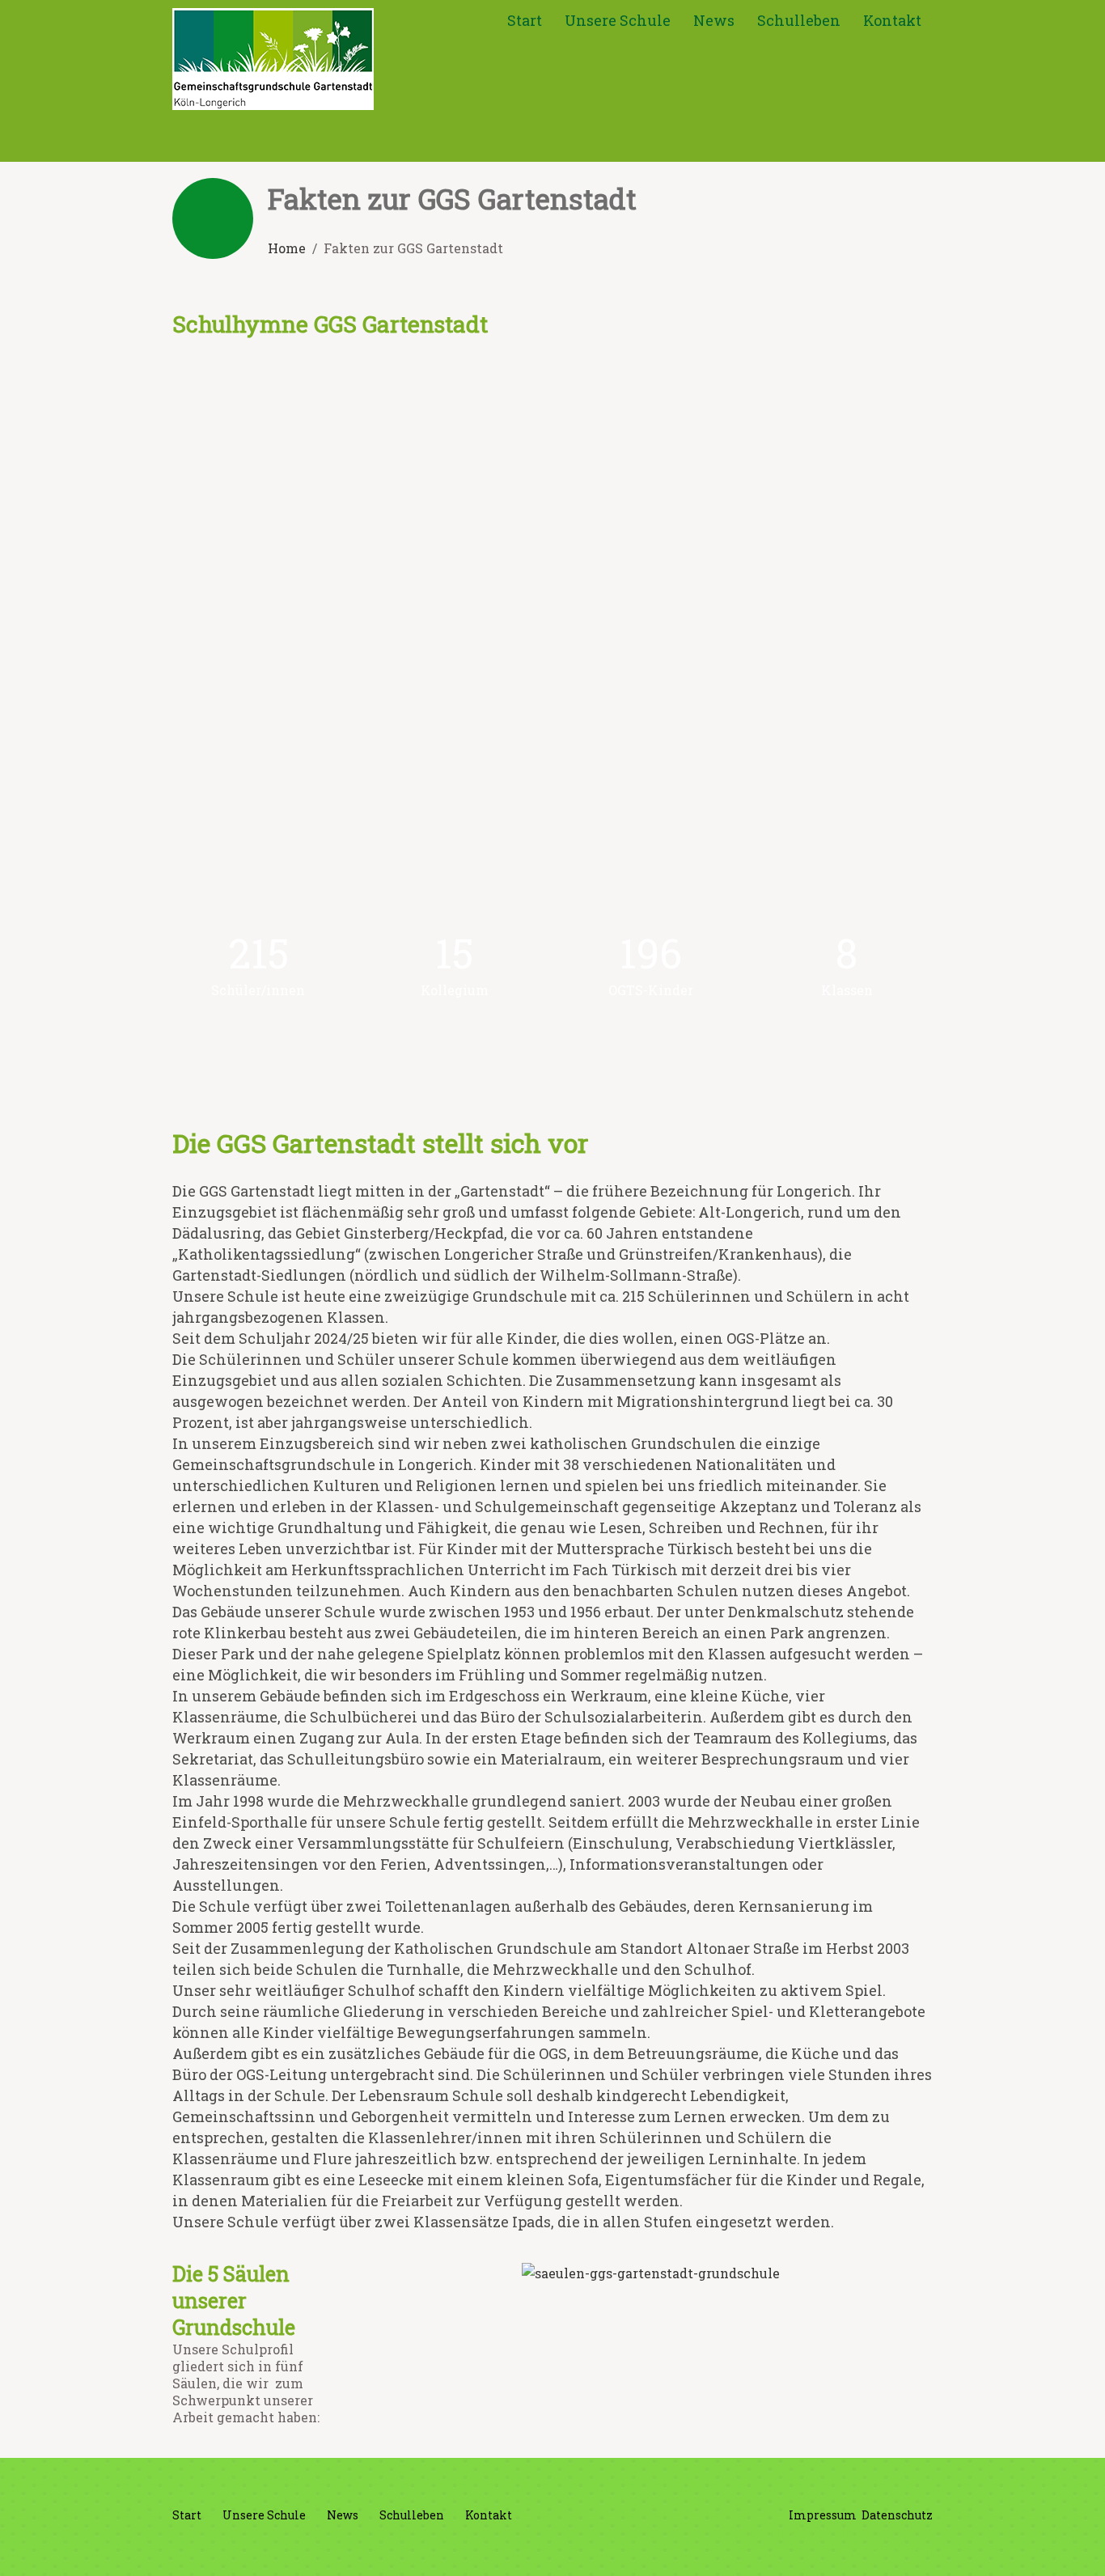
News (714, 20)
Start (525, 20)
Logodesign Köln (885, 2551)
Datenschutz (897, 2515)
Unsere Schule (618, 20)
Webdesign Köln (767, 2533)
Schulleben (799, 20)
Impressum (823, 2515)
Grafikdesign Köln (873, 2533)
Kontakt (892, 20)
